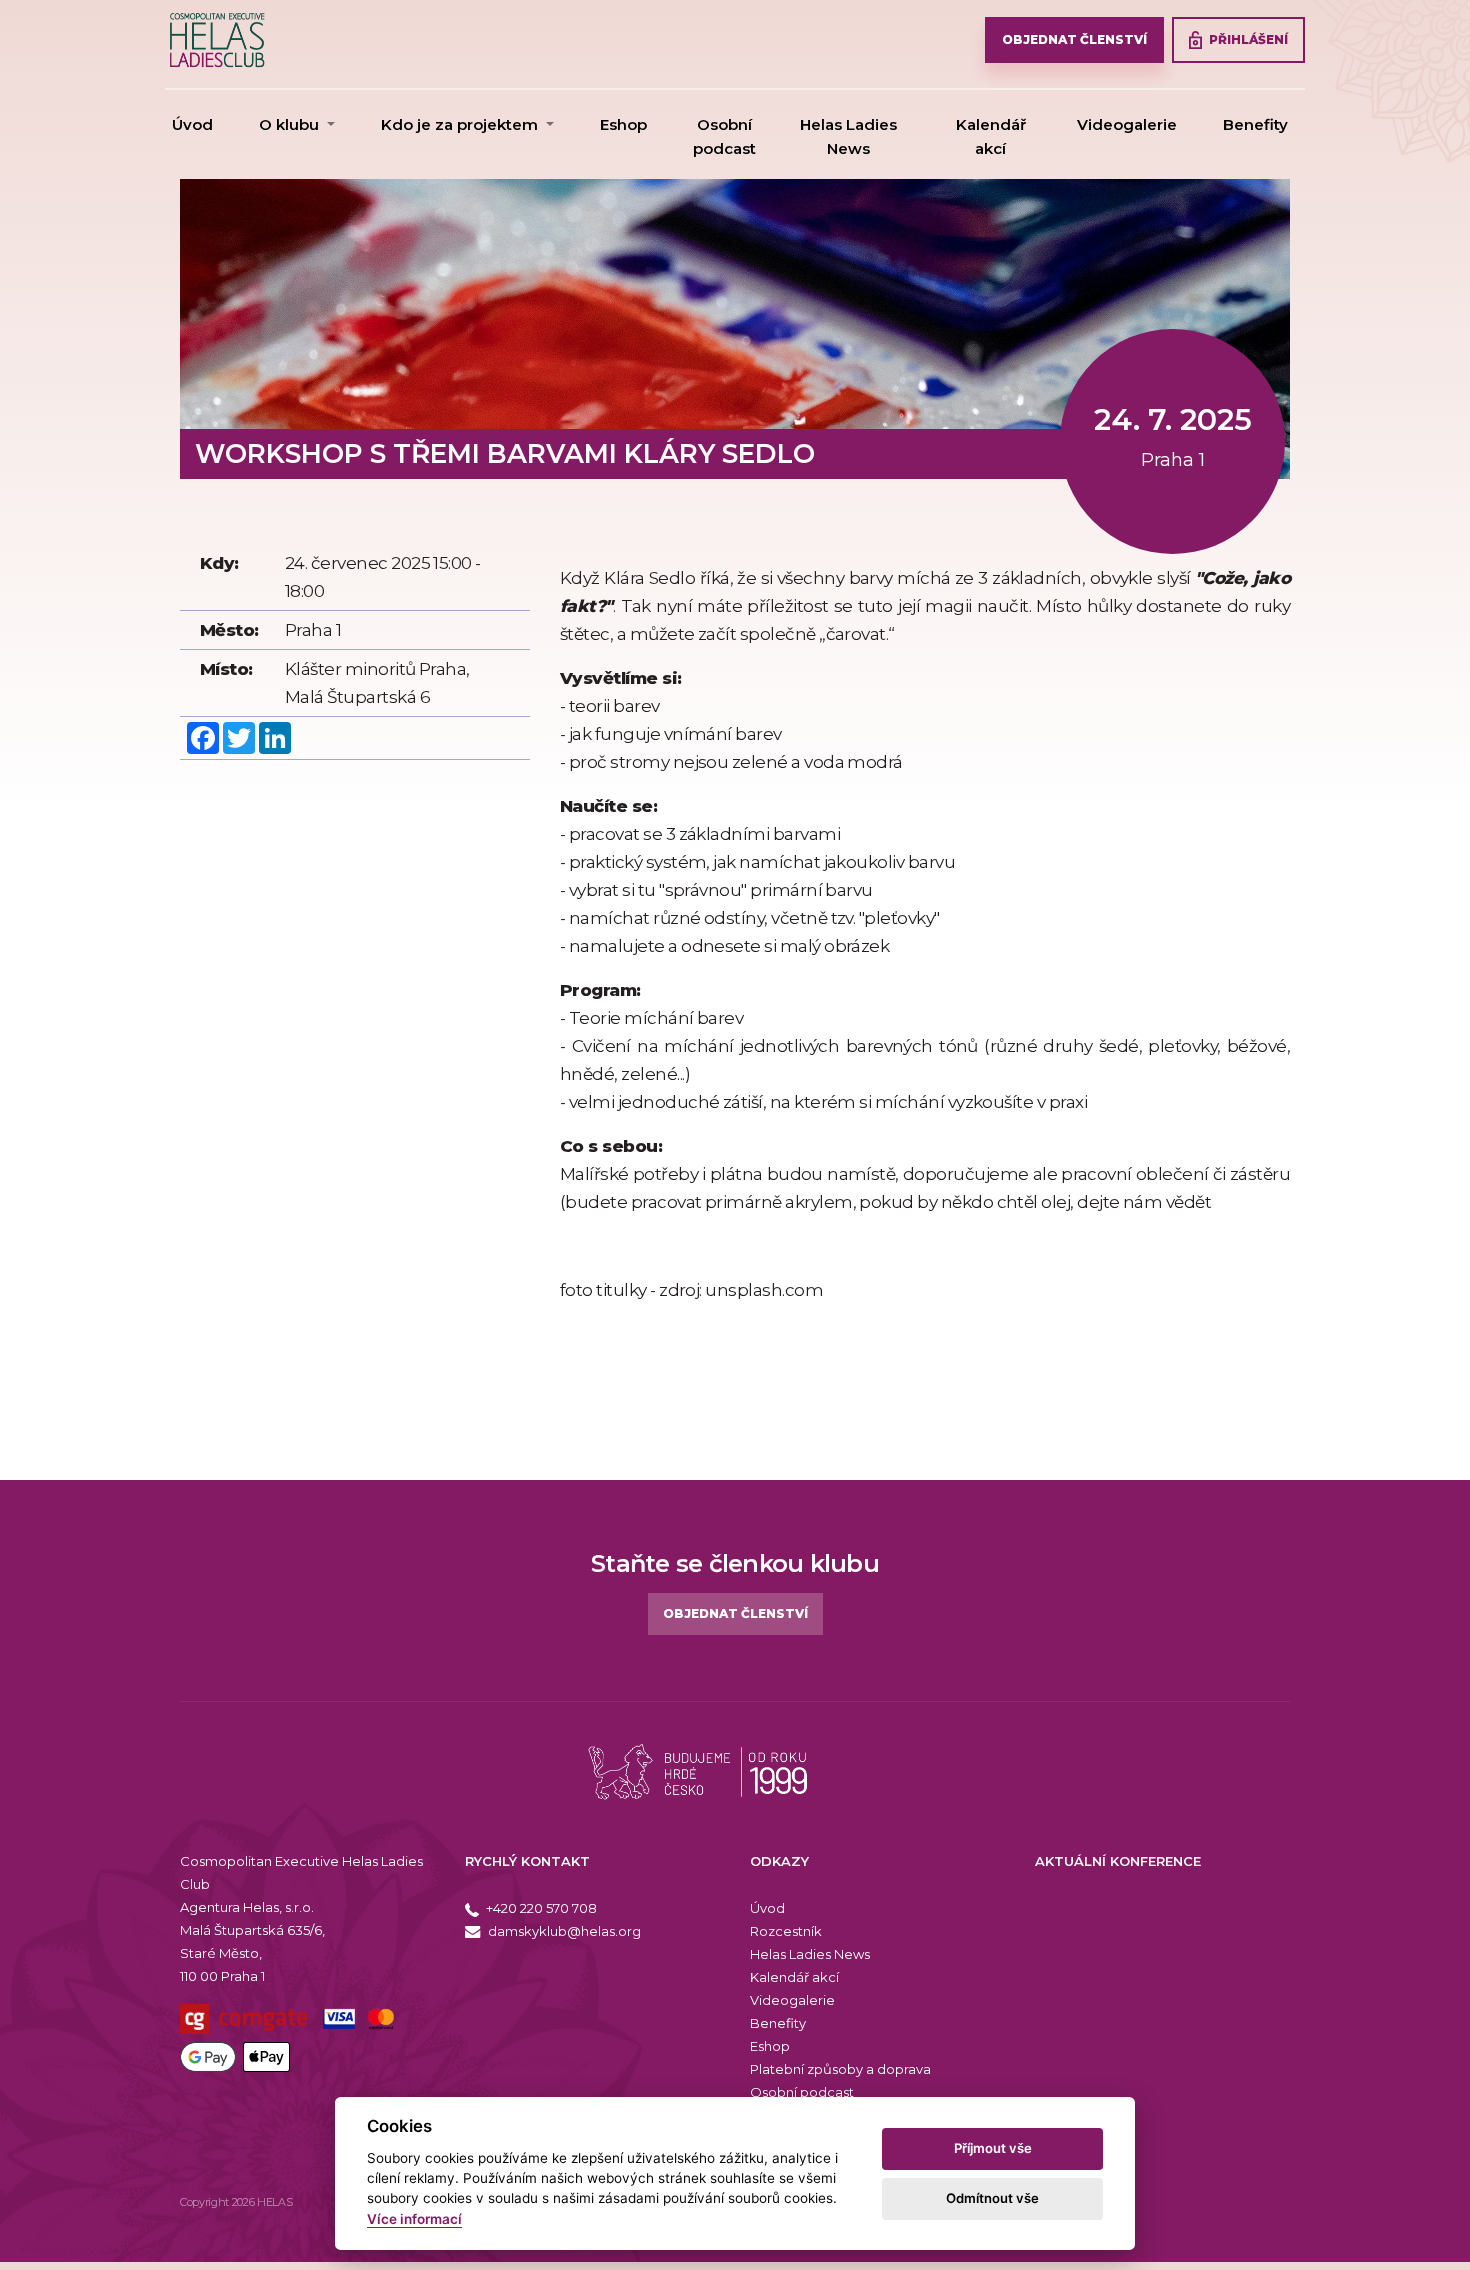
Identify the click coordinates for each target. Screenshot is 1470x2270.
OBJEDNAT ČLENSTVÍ (1074, 39)
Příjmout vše (993, 2148)
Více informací (414, 2219)
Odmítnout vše (992, 2198)
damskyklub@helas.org (563, 1931)
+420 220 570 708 (540, 1908)
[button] (297, 125)
